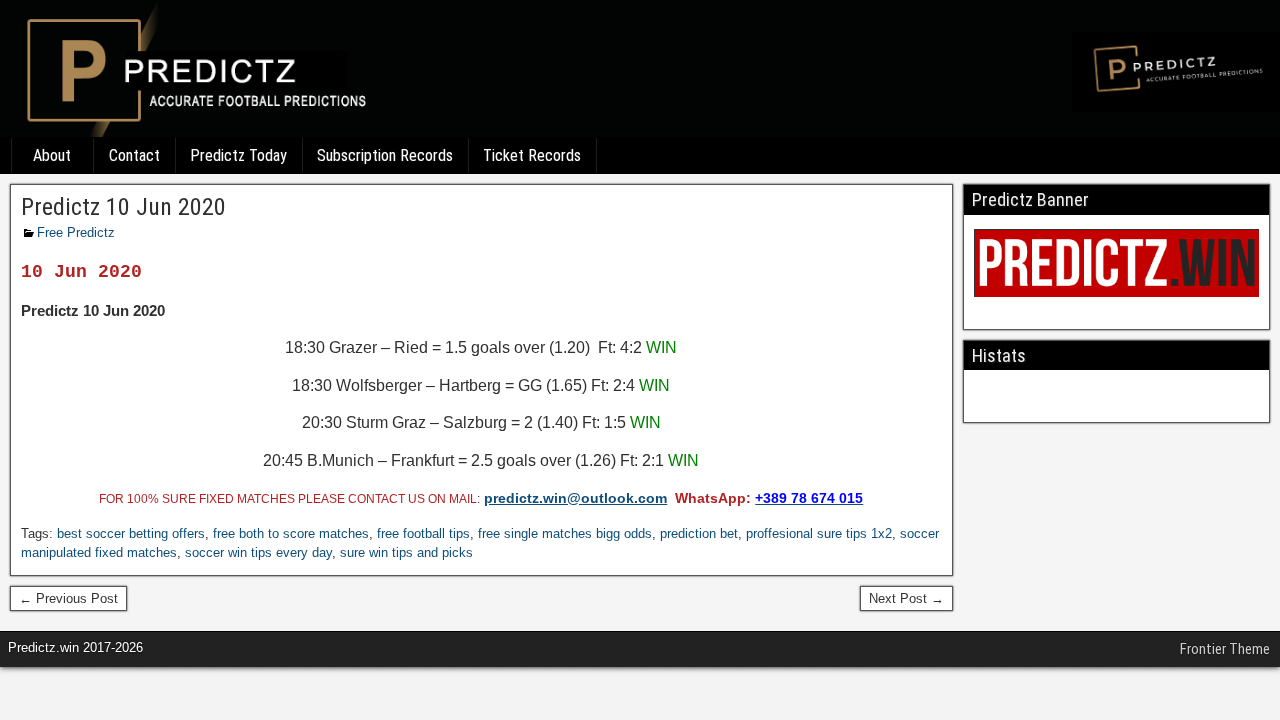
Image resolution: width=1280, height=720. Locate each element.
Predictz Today (238, 155)
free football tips (423, 533)
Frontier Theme (1225, 649)
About (52, 155)
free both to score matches (291, 533)
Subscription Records (385, 155)
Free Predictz (76, 232)
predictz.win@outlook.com (575, 498)
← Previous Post (68, 598)
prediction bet (699, 533)
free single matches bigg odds (565, 533)
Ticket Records (532, 155)
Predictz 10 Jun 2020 (123, 207)
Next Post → (906, 598)
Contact (134, 155)
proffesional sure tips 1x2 (819, 533)
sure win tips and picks (406, 552)
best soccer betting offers (131, 533)
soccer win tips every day (258, 552)
